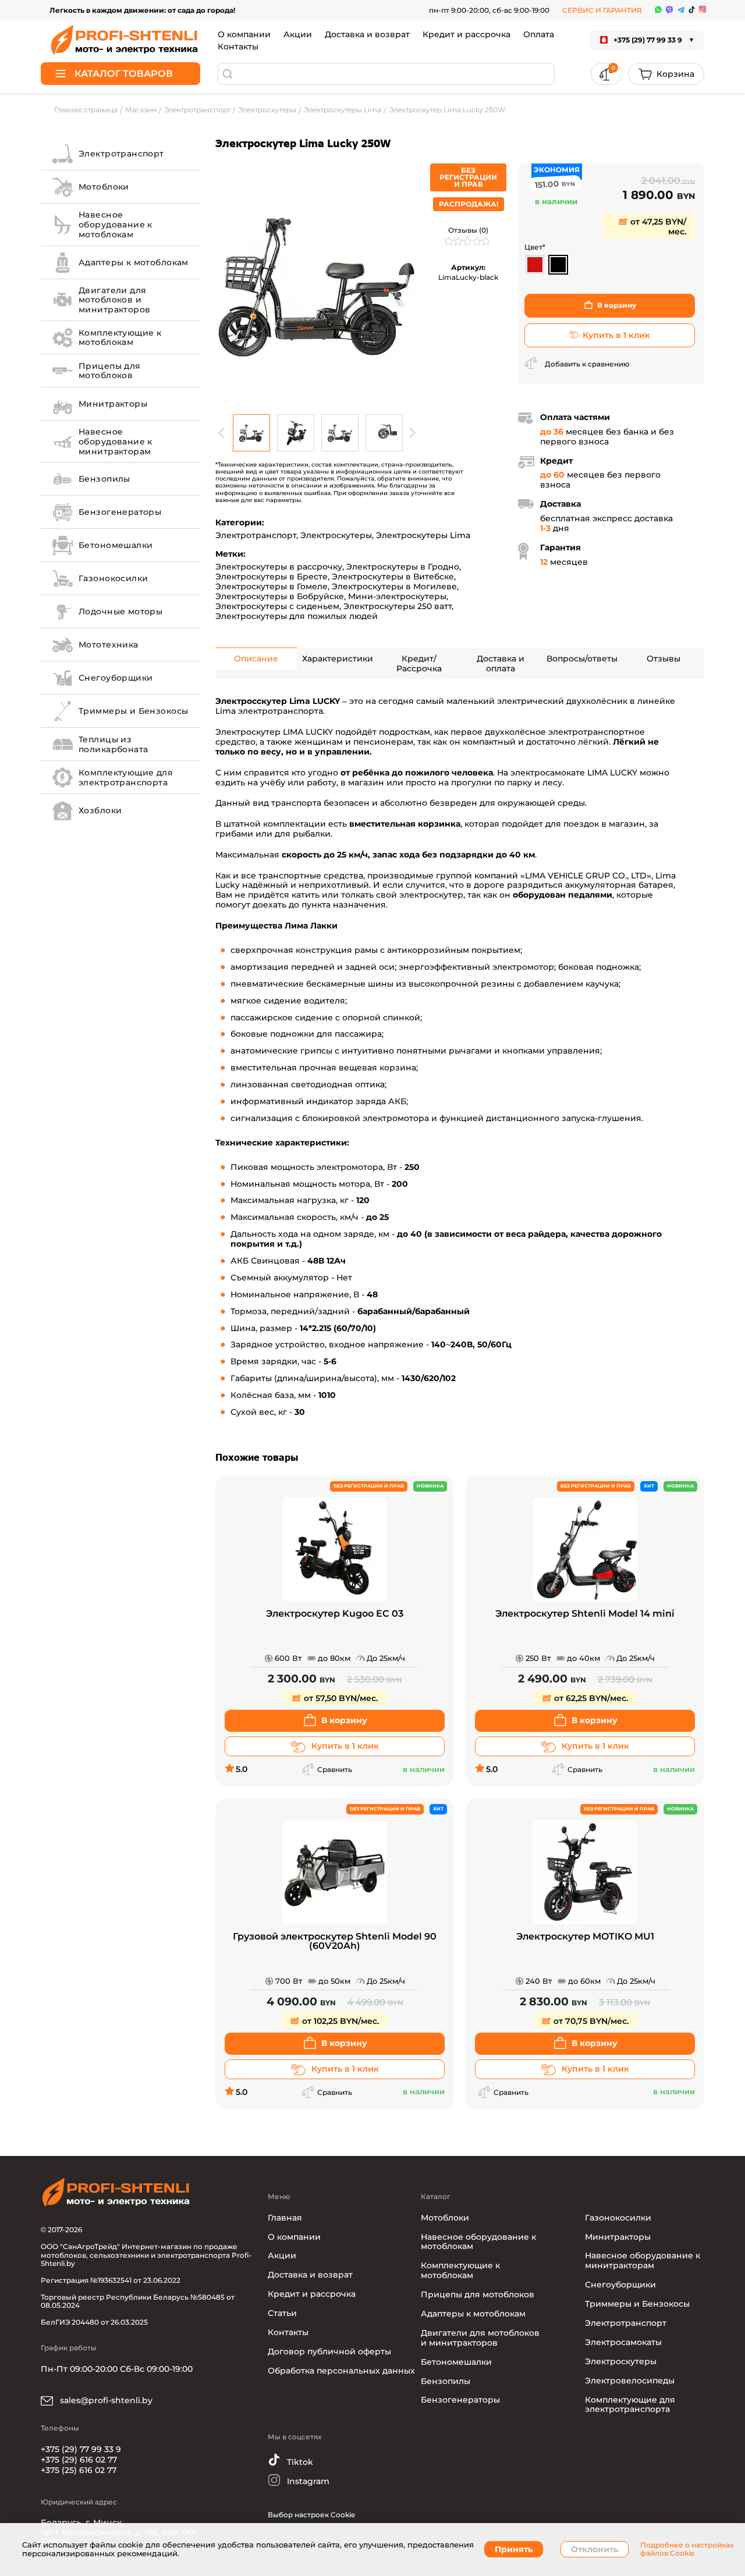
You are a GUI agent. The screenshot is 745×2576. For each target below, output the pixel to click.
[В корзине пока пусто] (666, 74)
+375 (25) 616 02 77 (79, 2470)
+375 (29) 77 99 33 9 (81, 2449)
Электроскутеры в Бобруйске (280, 596)
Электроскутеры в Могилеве (394, 586)
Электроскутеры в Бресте (272, 577)
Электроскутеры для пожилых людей (297, 616)
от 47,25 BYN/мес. (657, 227)
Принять (514, 2549)
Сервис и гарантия (602, 10)
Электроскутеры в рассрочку (279, 567)
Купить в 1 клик (616, 335)
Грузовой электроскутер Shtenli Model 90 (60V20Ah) (335, 1942)
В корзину (617, 305)
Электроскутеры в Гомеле (272, 586)
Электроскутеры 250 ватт (398, 606)
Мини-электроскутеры (397, 596)
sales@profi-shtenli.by (105, 2400)
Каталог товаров (124, 74)
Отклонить (595, 2549)
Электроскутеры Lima (423, 535)
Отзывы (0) (468, 230)
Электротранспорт (256, 535)
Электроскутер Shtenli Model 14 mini (585, 1614)
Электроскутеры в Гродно (403, 567)
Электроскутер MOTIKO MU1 (585, 1937)
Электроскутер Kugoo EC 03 (335, 1614)
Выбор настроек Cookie (311, 2515)
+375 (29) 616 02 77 (79, 2460)
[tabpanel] (317, 286)
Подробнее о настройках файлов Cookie (687, 2549)
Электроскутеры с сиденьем (277, 606)
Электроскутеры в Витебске (393, 577)
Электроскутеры (336, 535)
